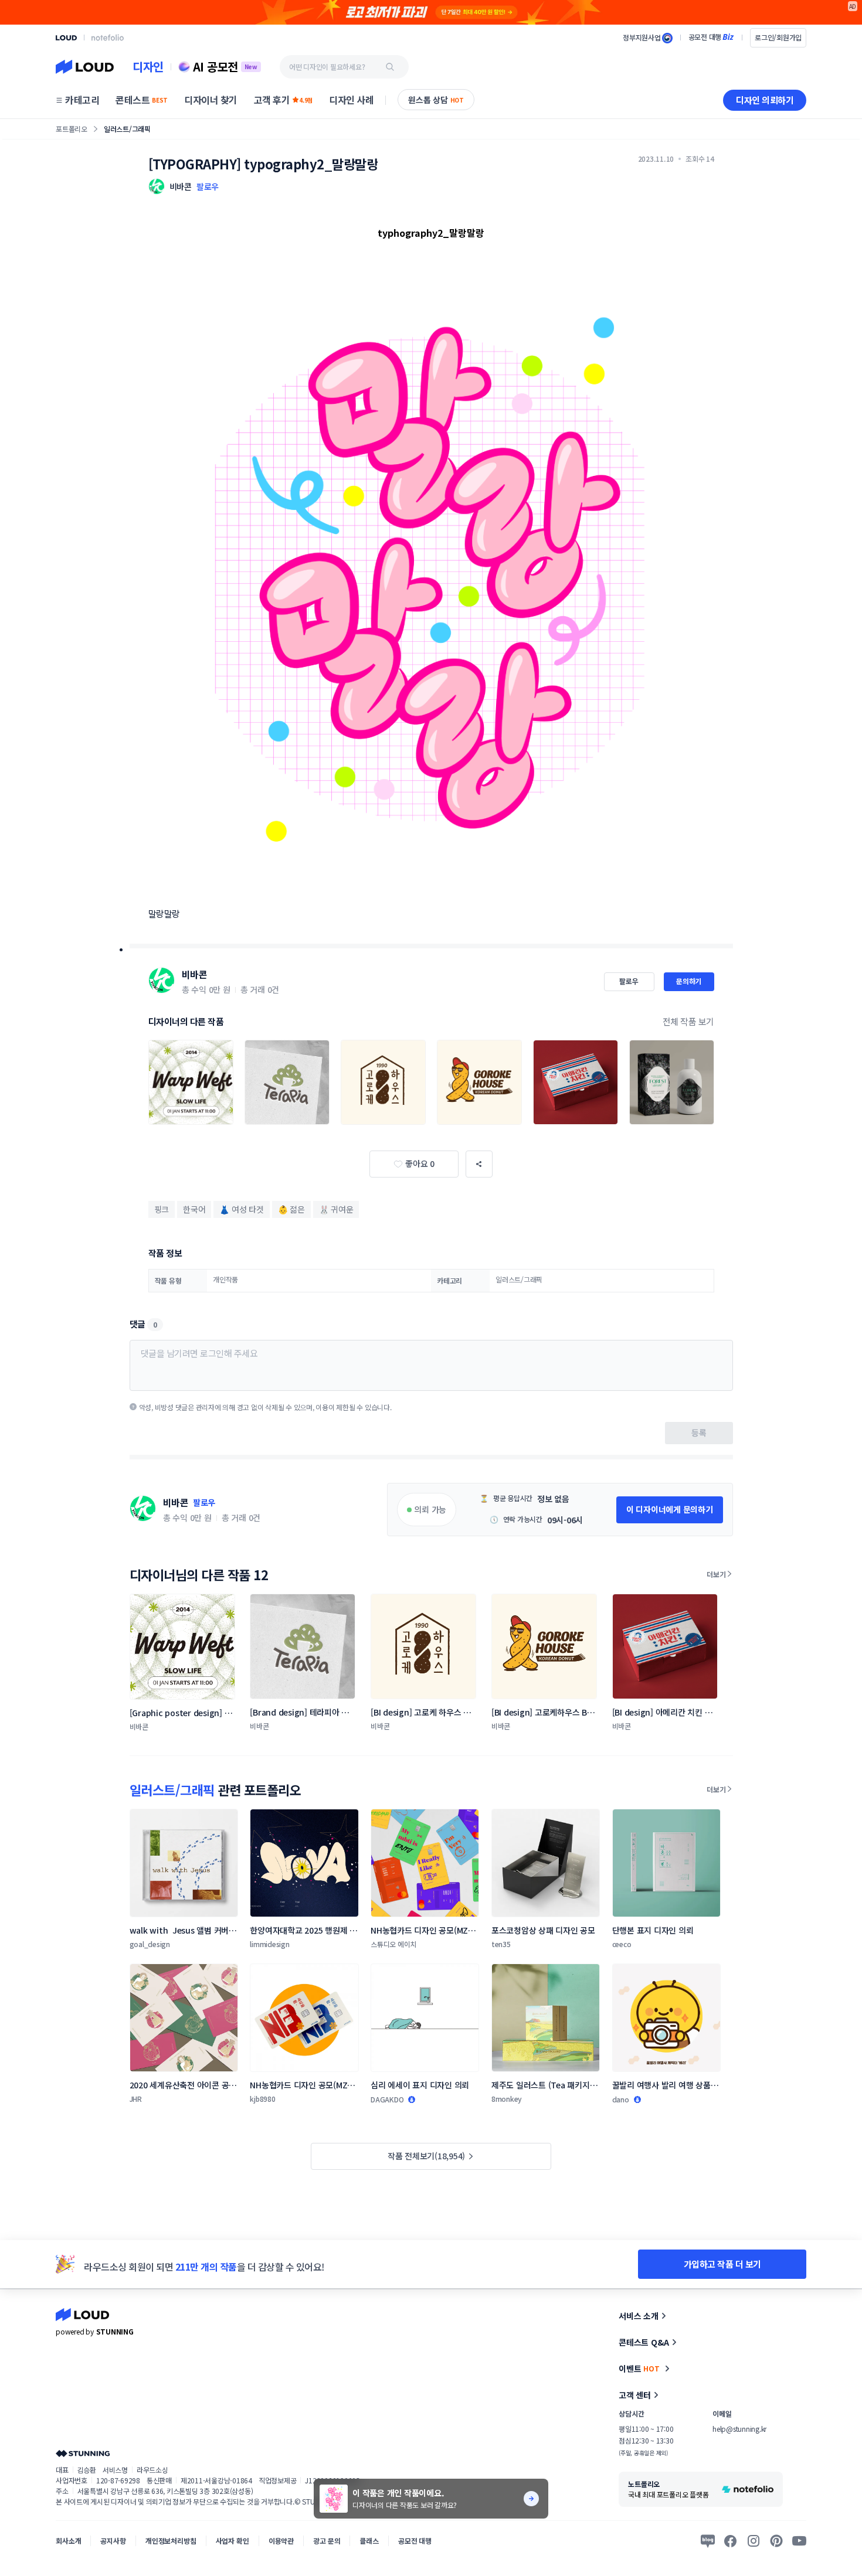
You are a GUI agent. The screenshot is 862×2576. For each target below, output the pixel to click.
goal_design (150, 1944)
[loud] (66, 38)
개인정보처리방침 (171, 2541)
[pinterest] (776, 2541)
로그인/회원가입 (778, 37)
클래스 (369, 2541)
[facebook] (731, 2541)
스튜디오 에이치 (393, 1944)
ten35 (501, 1944)
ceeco (622, 1944)
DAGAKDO (387, 2099)
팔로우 (208, 186)
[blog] (708, 2541)
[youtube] (799, 2541)
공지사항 (113, 2541)
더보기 (716, 1574)
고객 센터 (635, 2395)
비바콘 (195, 974)
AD (853, 6)
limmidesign (269, 1944)
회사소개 (68, 2541)
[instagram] (754, 2541)
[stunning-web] (83, 2453)
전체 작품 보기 (688, 1021)
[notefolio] (108, 38)
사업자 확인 (233, 2541)
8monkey (507, 2099)
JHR (136, 2099)
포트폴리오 (72, 129)
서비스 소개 (639, 2316)
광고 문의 (327, 2541)
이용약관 (281, 2541)
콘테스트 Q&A (644, 2342)
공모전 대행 (415, 2541)
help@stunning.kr (739, 2429)
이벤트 (639, 2369)
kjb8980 (262, 2099)
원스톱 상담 (436, 100)
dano (621, 2099)
